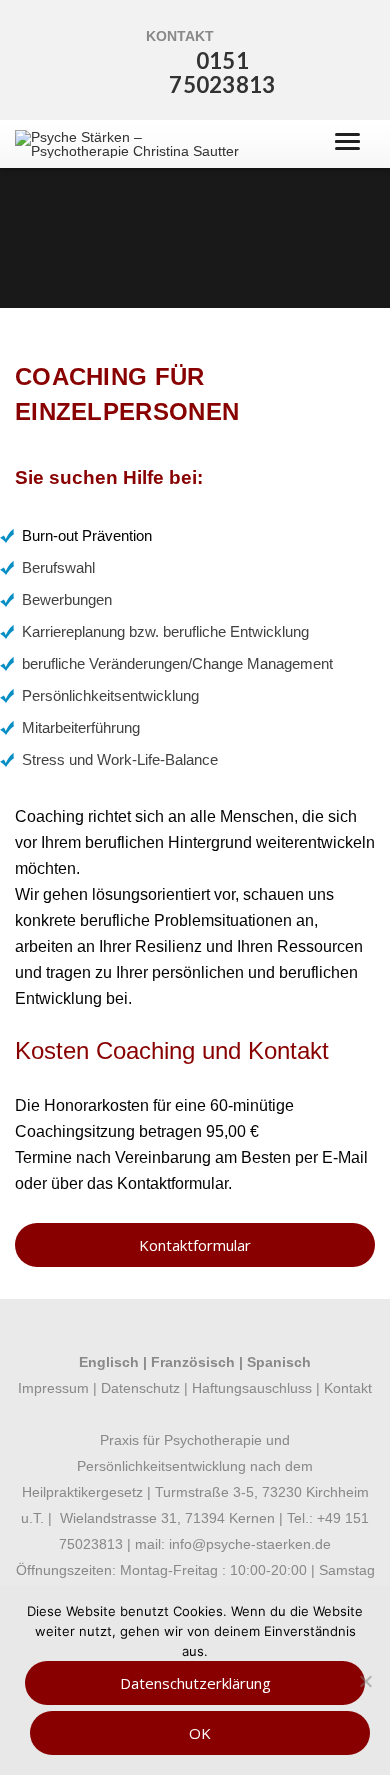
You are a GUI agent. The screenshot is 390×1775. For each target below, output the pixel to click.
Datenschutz (140, 1388)
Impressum (53, 1388)
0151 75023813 (222, 72)
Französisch (193, 1362)
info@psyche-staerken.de (250, 1544)
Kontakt (348, 1388)
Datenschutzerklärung (195, 1683)
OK (200, 1733)
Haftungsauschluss (250, 1388)
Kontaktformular (172, 1183)
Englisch (109, 1362)
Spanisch (279, 1362)
